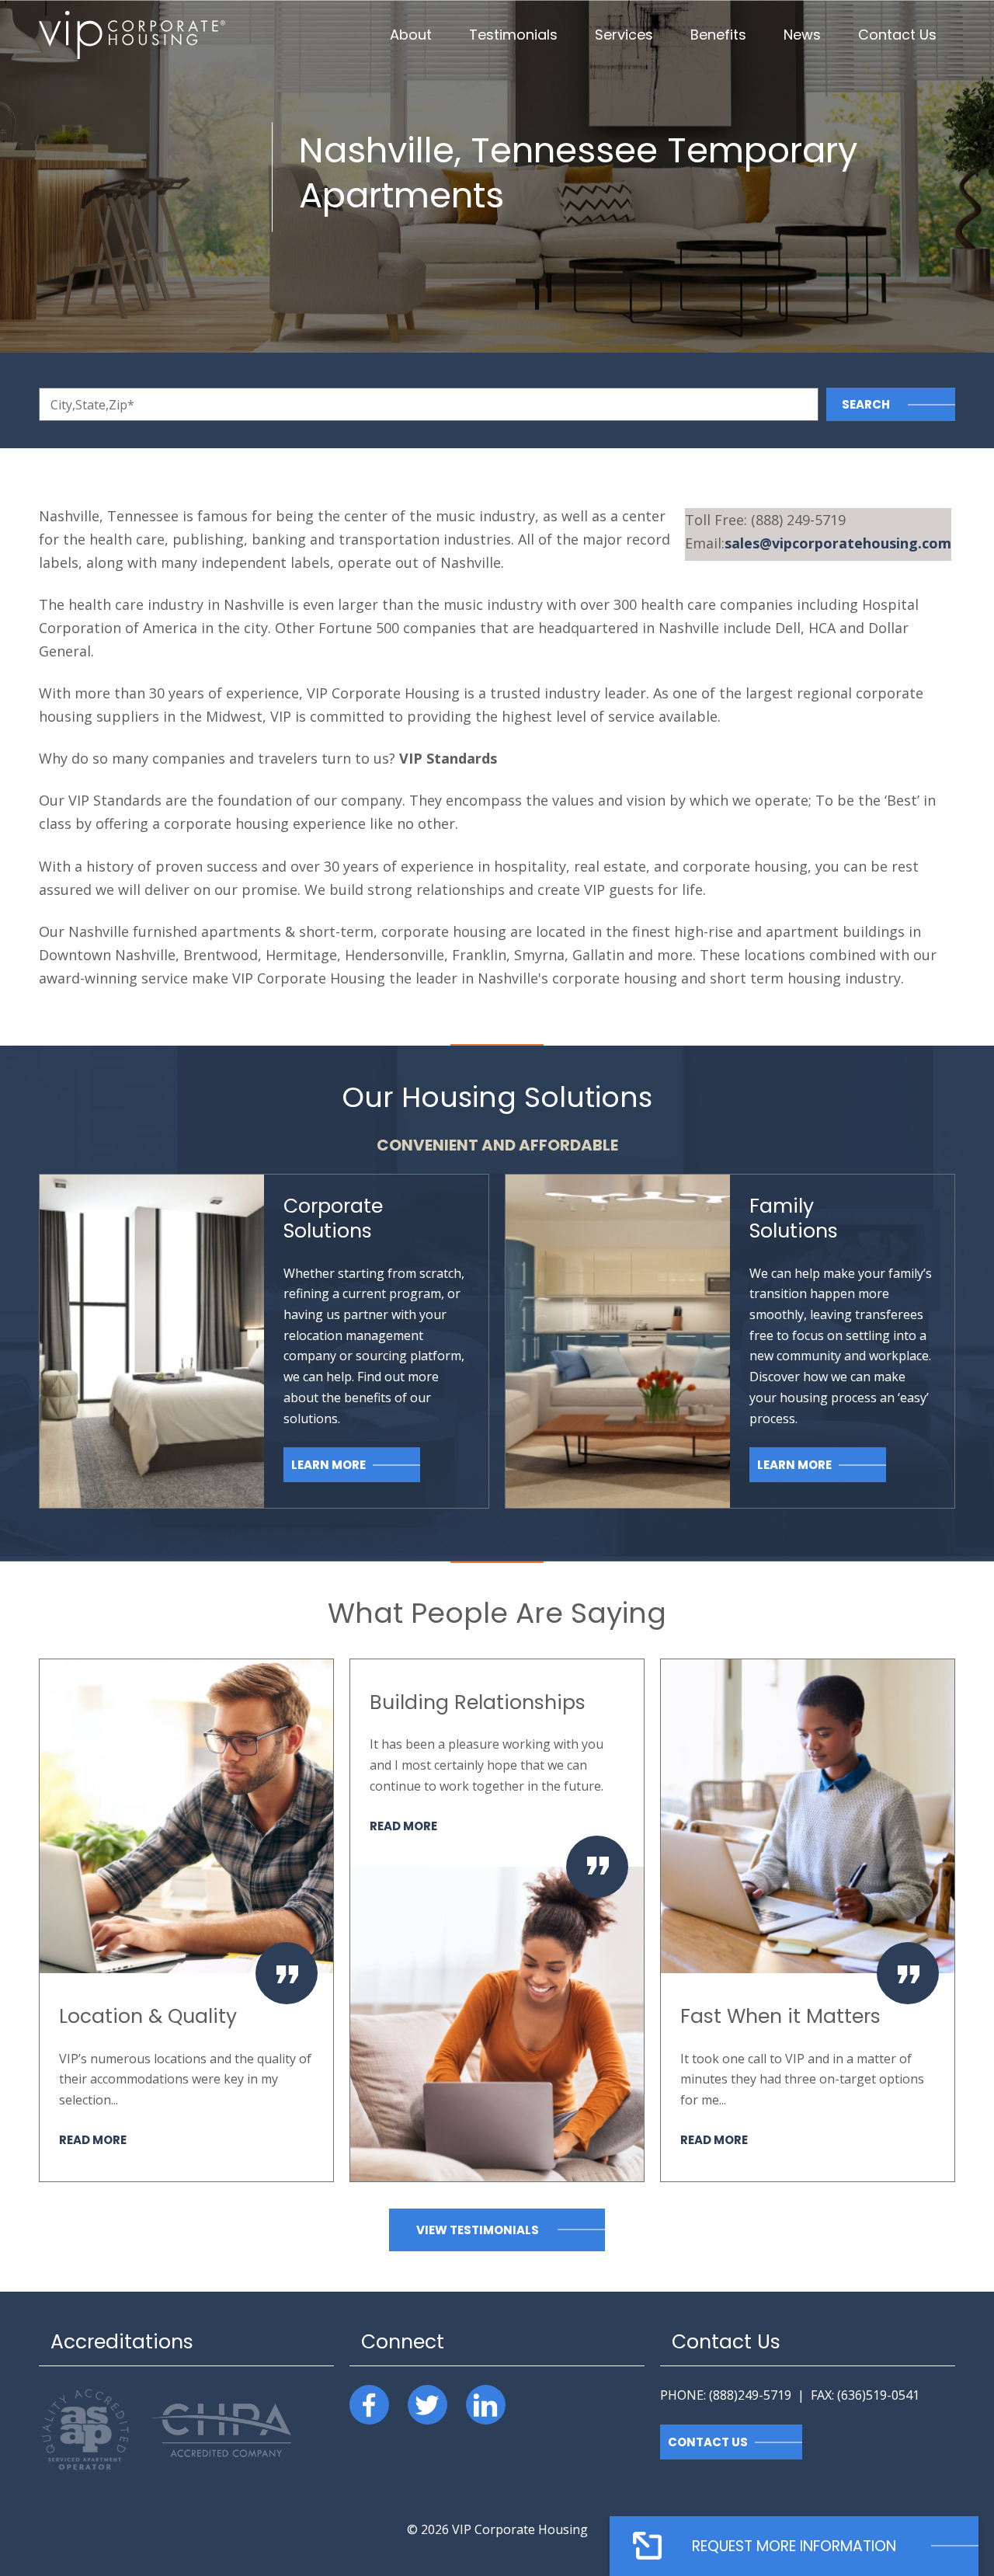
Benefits (718, 35)
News (802, 35)
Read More (93, 2140)
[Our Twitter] (427, 2405)
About (411, 35)
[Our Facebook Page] (369, 2405)
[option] (186, 1920)
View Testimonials (478, 2230)
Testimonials (513, 35)
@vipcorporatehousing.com (838, 543)
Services (624, 35)
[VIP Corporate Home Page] (132, 35)
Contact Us (897, 35)
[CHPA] (221, 2452)
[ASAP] (88, 2471)
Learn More (328, 1465)
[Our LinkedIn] (486, 2405)
